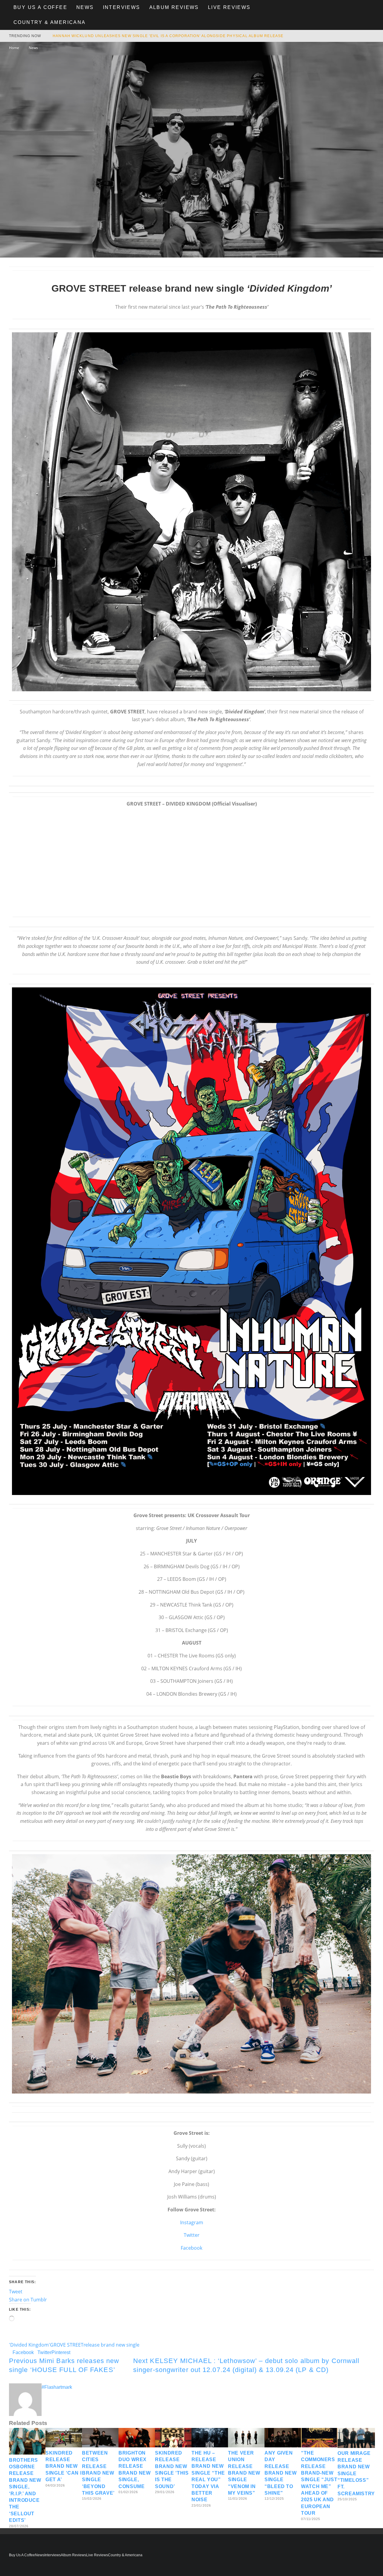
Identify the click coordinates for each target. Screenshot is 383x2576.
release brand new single (111, 2345)
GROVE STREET (67, 2345)
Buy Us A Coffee (40, 7)
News (85, 7)
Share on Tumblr (28, 2300)
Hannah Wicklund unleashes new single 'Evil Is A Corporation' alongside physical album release (168, 36)
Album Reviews (174, 7)
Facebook (191, 2248)
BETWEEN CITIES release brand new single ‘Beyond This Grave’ (98, 2473)
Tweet (16, 2292)
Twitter (192, 2235)
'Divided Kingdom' (29, 2345)
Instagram (192, 2222)
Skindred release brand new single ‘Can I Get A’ (63, 2466)
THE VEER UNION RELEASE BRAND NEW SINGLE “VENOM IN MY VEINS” (244, 2473)
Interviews (122, 7)
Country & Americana (50, 22)
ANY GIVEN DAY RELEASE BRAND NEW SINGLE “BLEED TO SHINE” (281, 2473)
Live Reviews (229, 7)
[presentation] (191, 512)
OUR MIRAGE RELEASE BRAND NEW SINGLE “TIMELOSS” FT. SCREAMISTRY (356, 2473)
